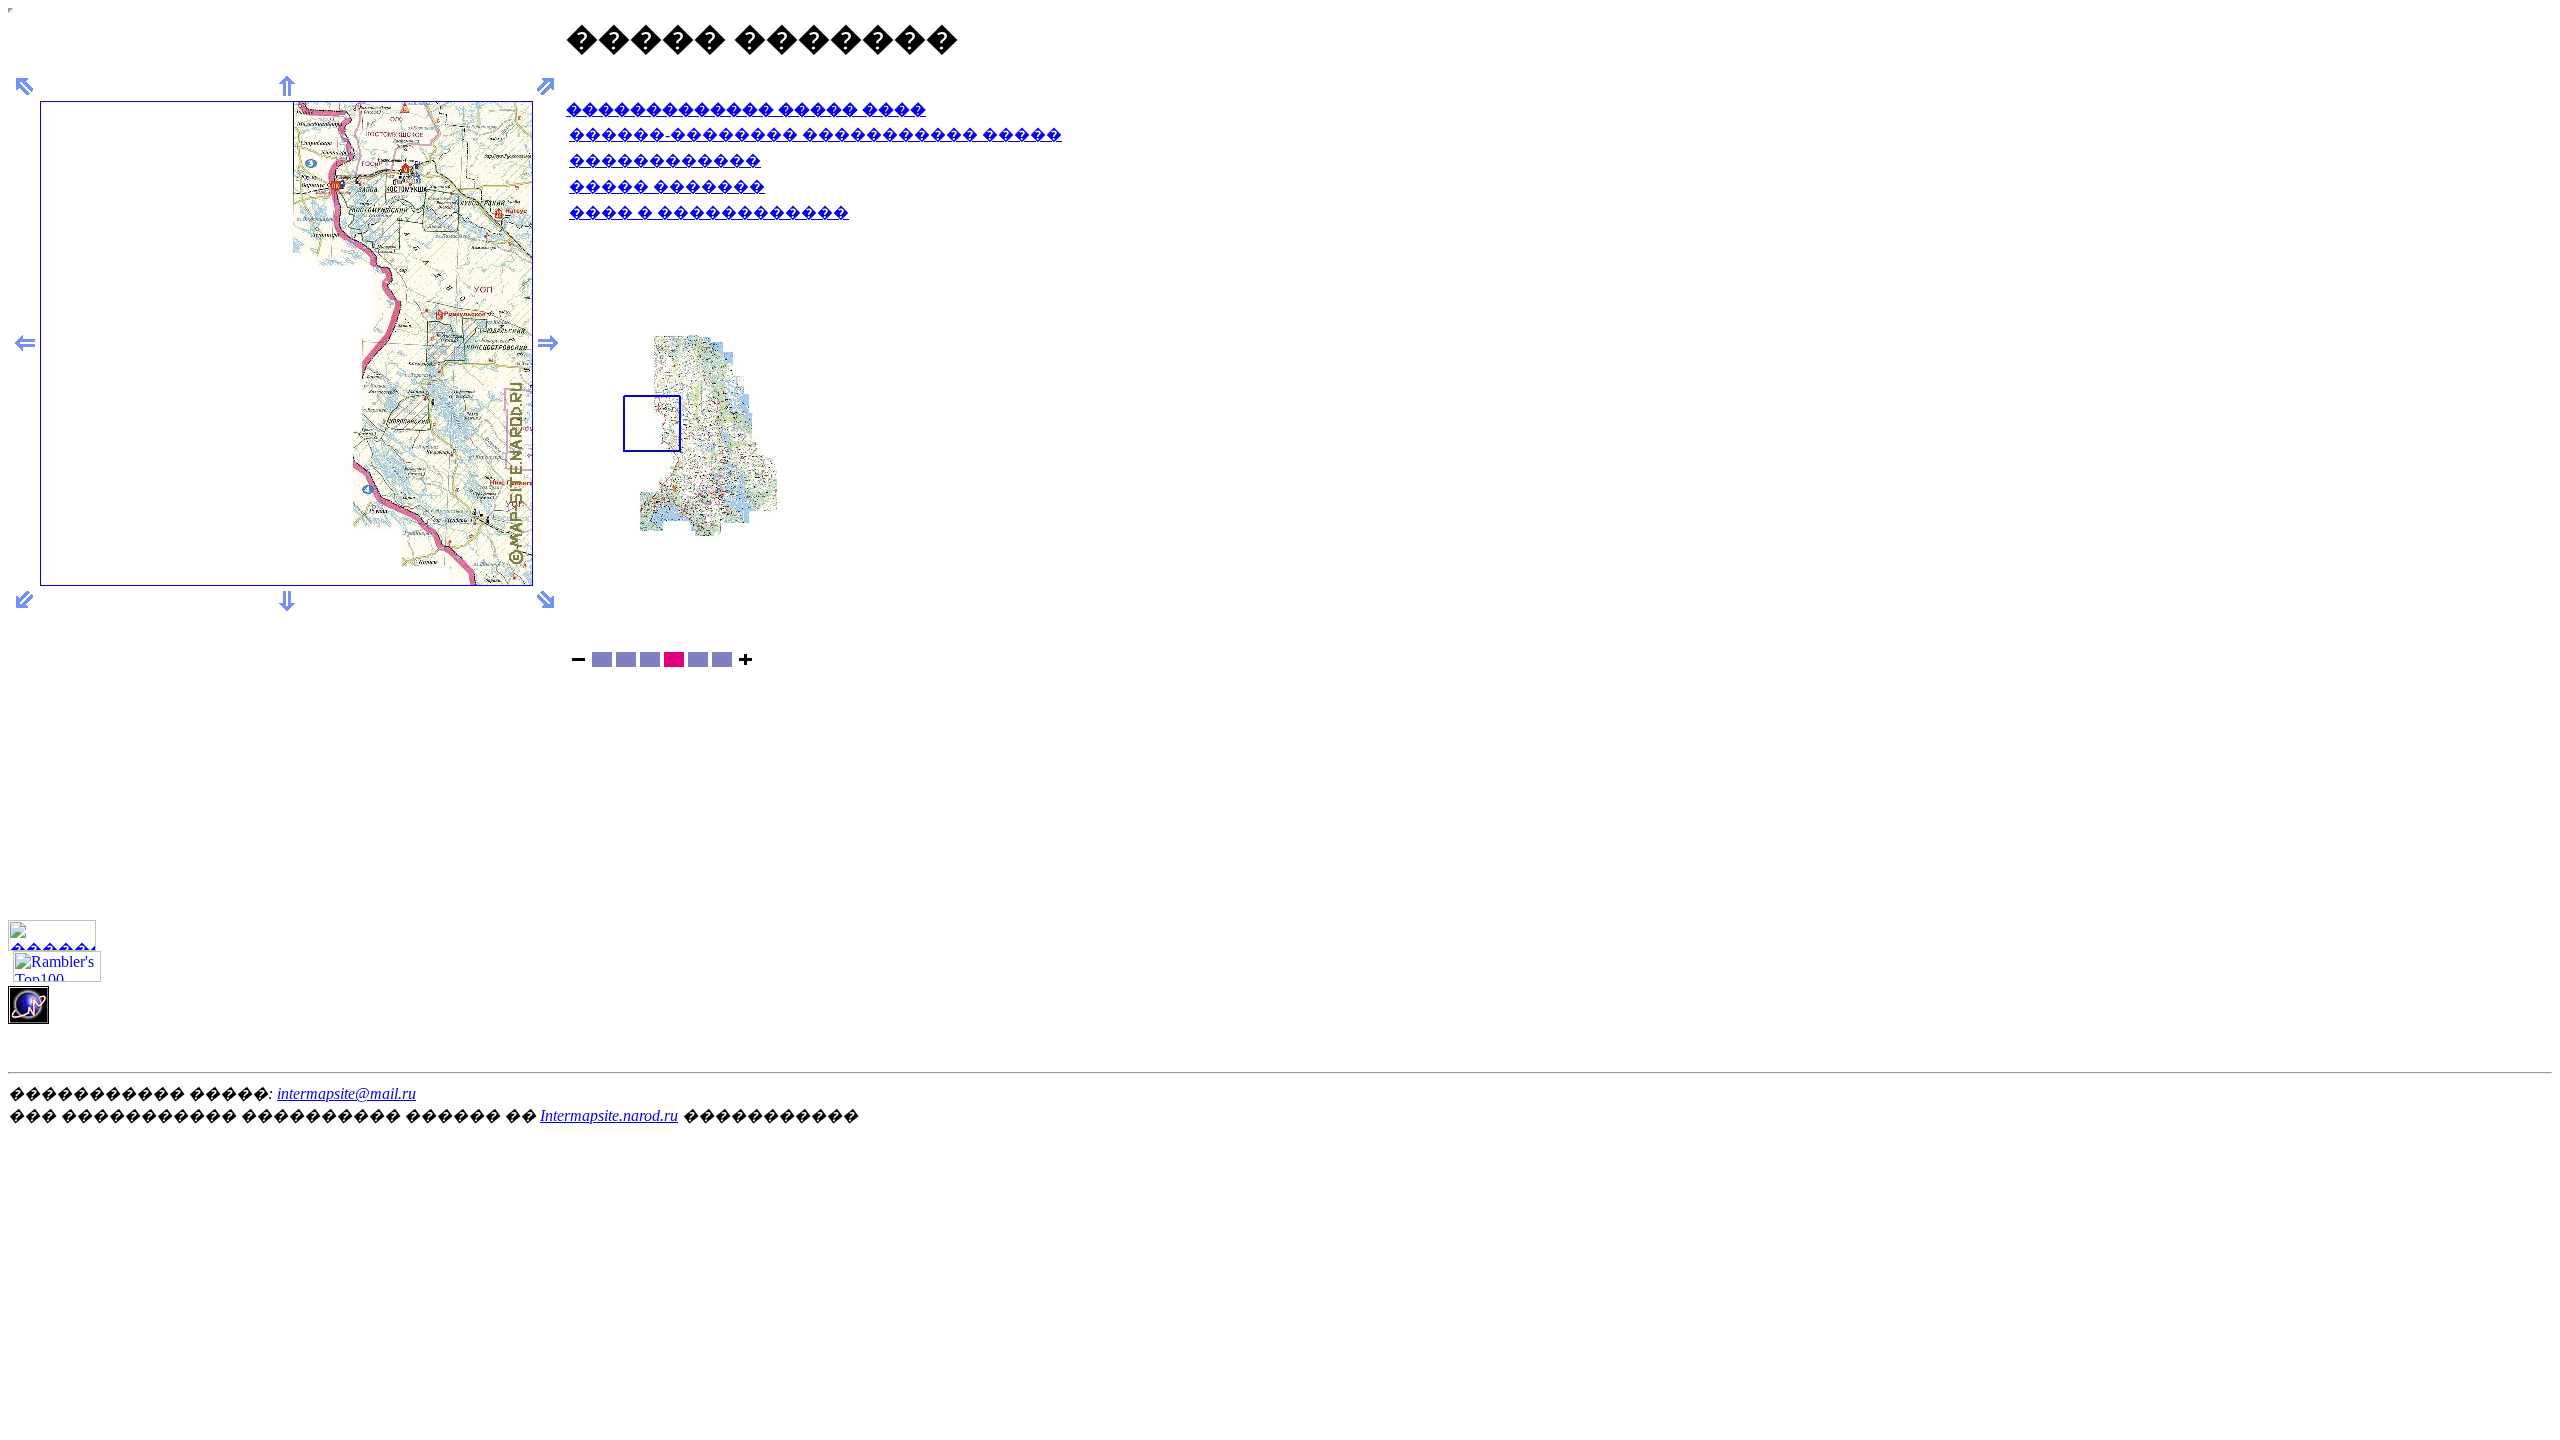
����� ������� (667, 186)
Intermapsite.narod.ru (609, 1115)
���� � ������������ (709, 212)
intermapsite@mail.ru (346, 1093)
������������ (665, 160)
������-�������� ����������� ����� (815, 134)
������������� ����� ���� (746, 109)
